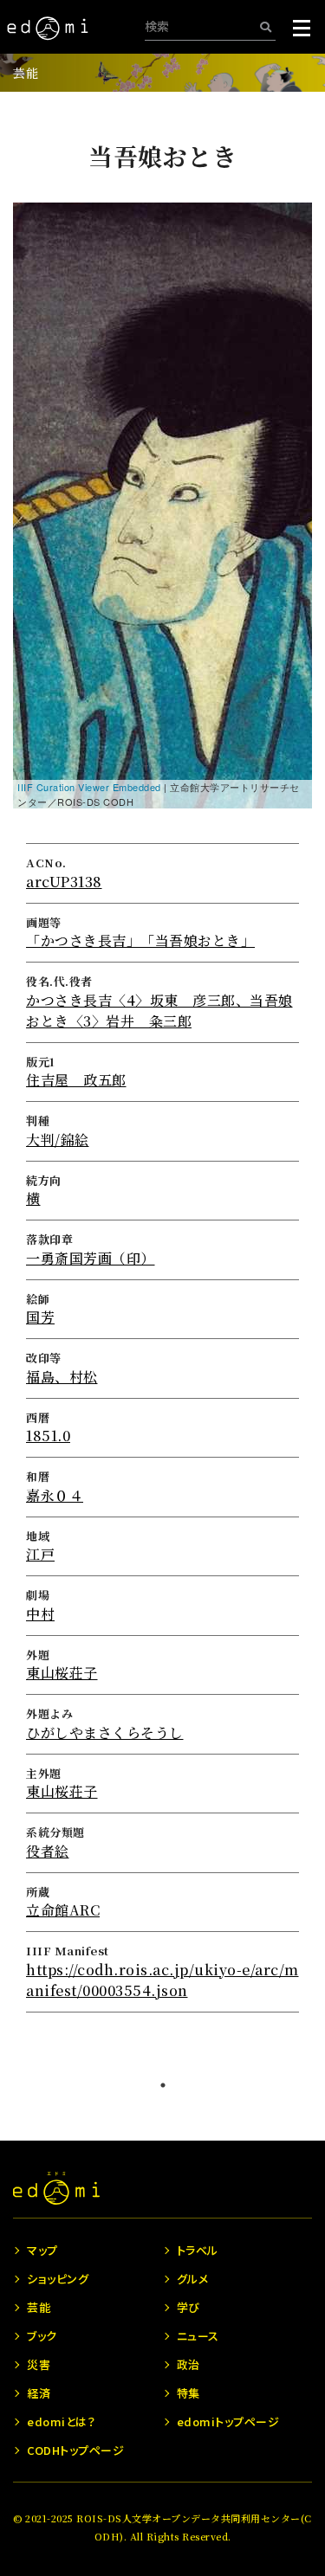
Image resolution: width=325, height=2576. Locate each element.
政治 (188, 2364)
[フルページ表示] (36, 290)
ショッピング (58, 2279)
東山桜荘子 (62, 1673)
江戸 (40, 1554)
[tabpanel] (162, 1078)
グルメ (193, 2279)
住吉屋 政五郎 (76, 1080)
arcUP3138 (64, 882)
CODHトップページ (75, 2450)
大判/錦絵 (58, 1140)
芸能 (26, 73)
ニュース (198, 2336)
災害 (39, 2364)
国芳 (40, 1317)
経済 (39, 2393)
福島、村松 (62, 1377)
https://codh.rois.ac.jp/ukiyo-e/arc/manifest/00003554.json (162, 1980)
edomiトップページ (228, 2421)
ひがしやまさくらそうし (105, 1732)
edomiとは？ (61, 2421)
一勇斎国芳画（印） (91, 1258)
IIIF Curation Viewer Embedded (89, 787)
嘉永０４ (55, 1495)
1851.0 (48, 1436)
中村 (40, 1614)
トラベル (198, 2250)
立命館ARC (63, 1910)
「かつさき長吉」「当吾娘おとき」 (140, 940)
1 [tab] (163, 2085)
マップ (42, 2250)
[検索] (266, 26)
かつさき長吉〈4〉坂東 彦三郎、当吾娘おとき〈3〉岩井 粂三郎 (159, 1011)
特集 (188, 2393)
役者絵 (48, 1851)
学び (188, 2307)
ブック (42, 2336)
